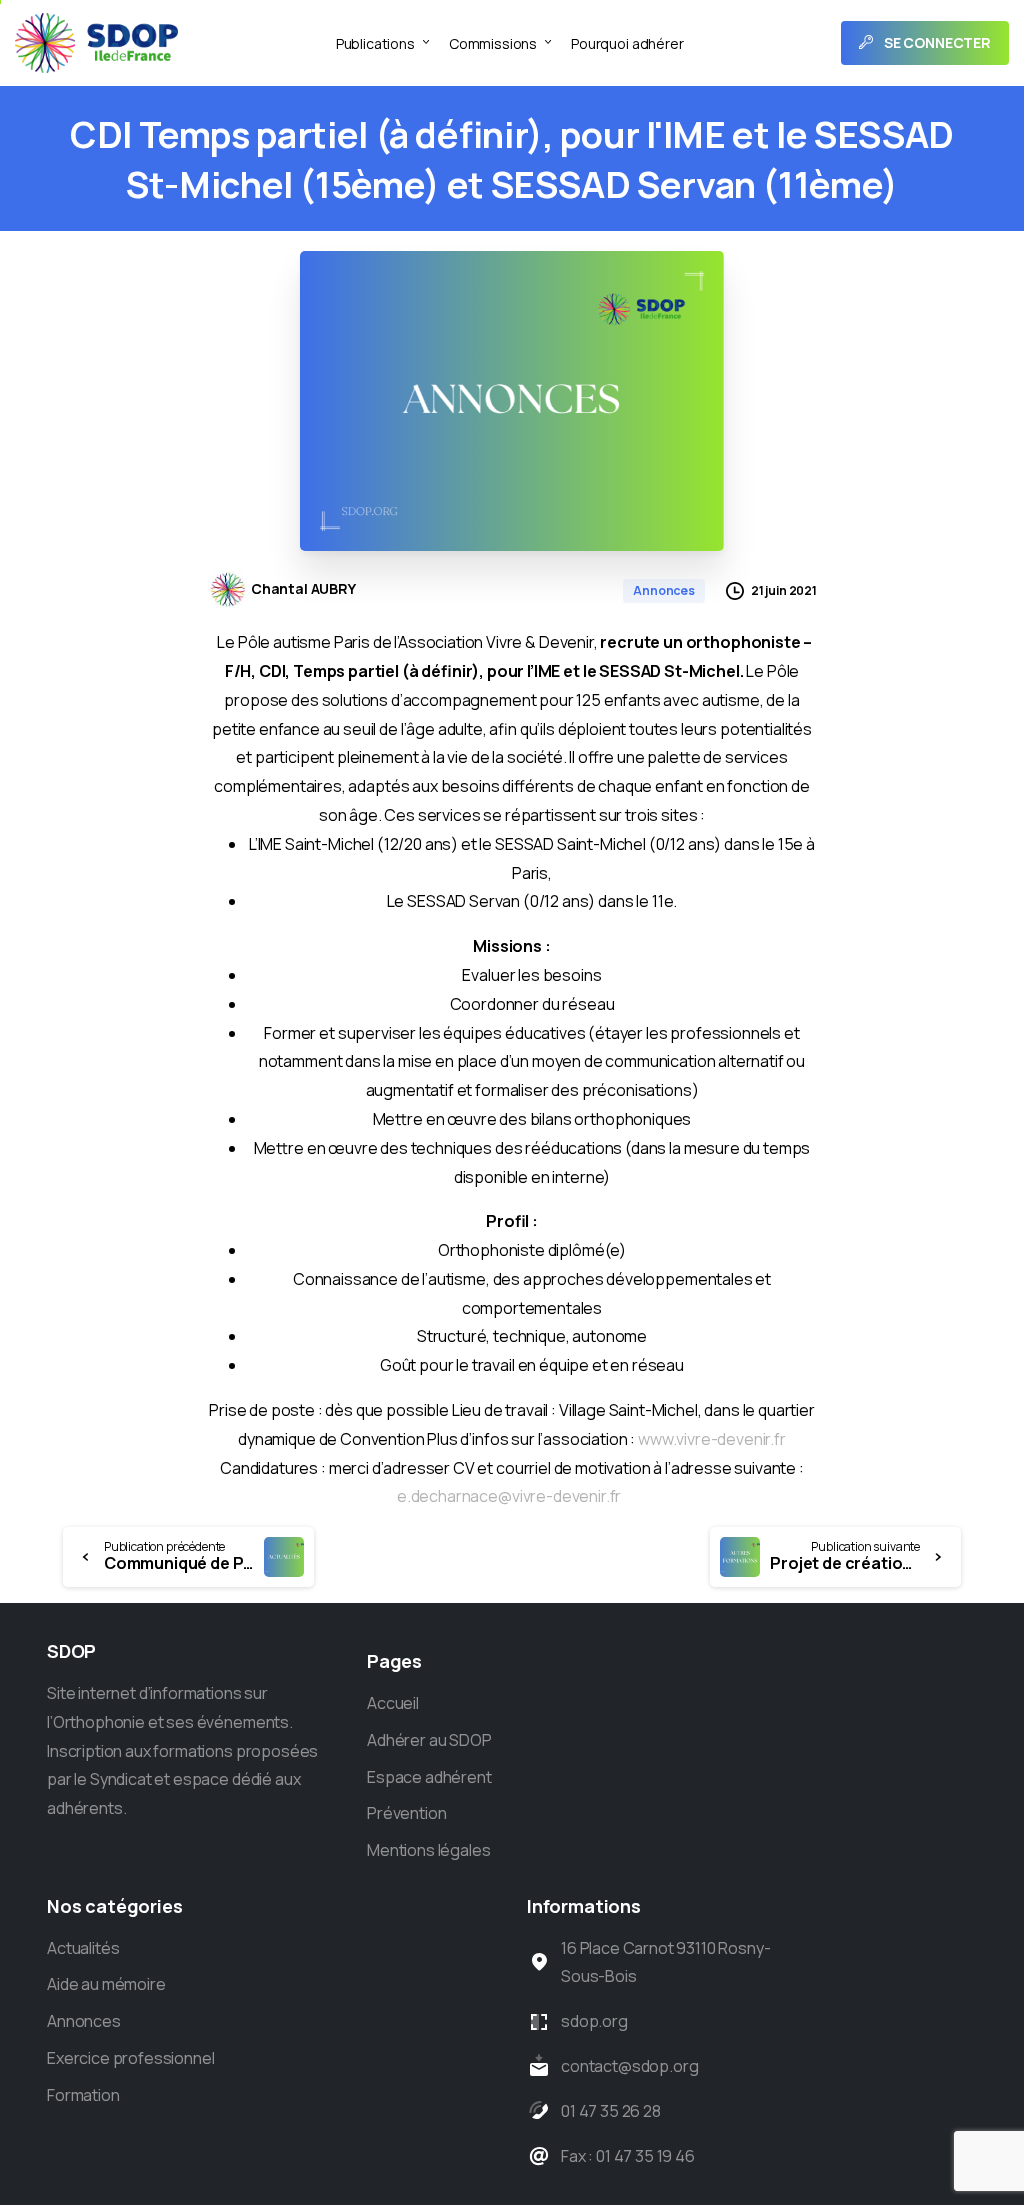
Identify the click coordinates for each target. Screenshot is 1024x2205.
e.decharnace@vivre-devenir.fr (509, 1496)
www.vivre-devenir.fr (712, 1439)
